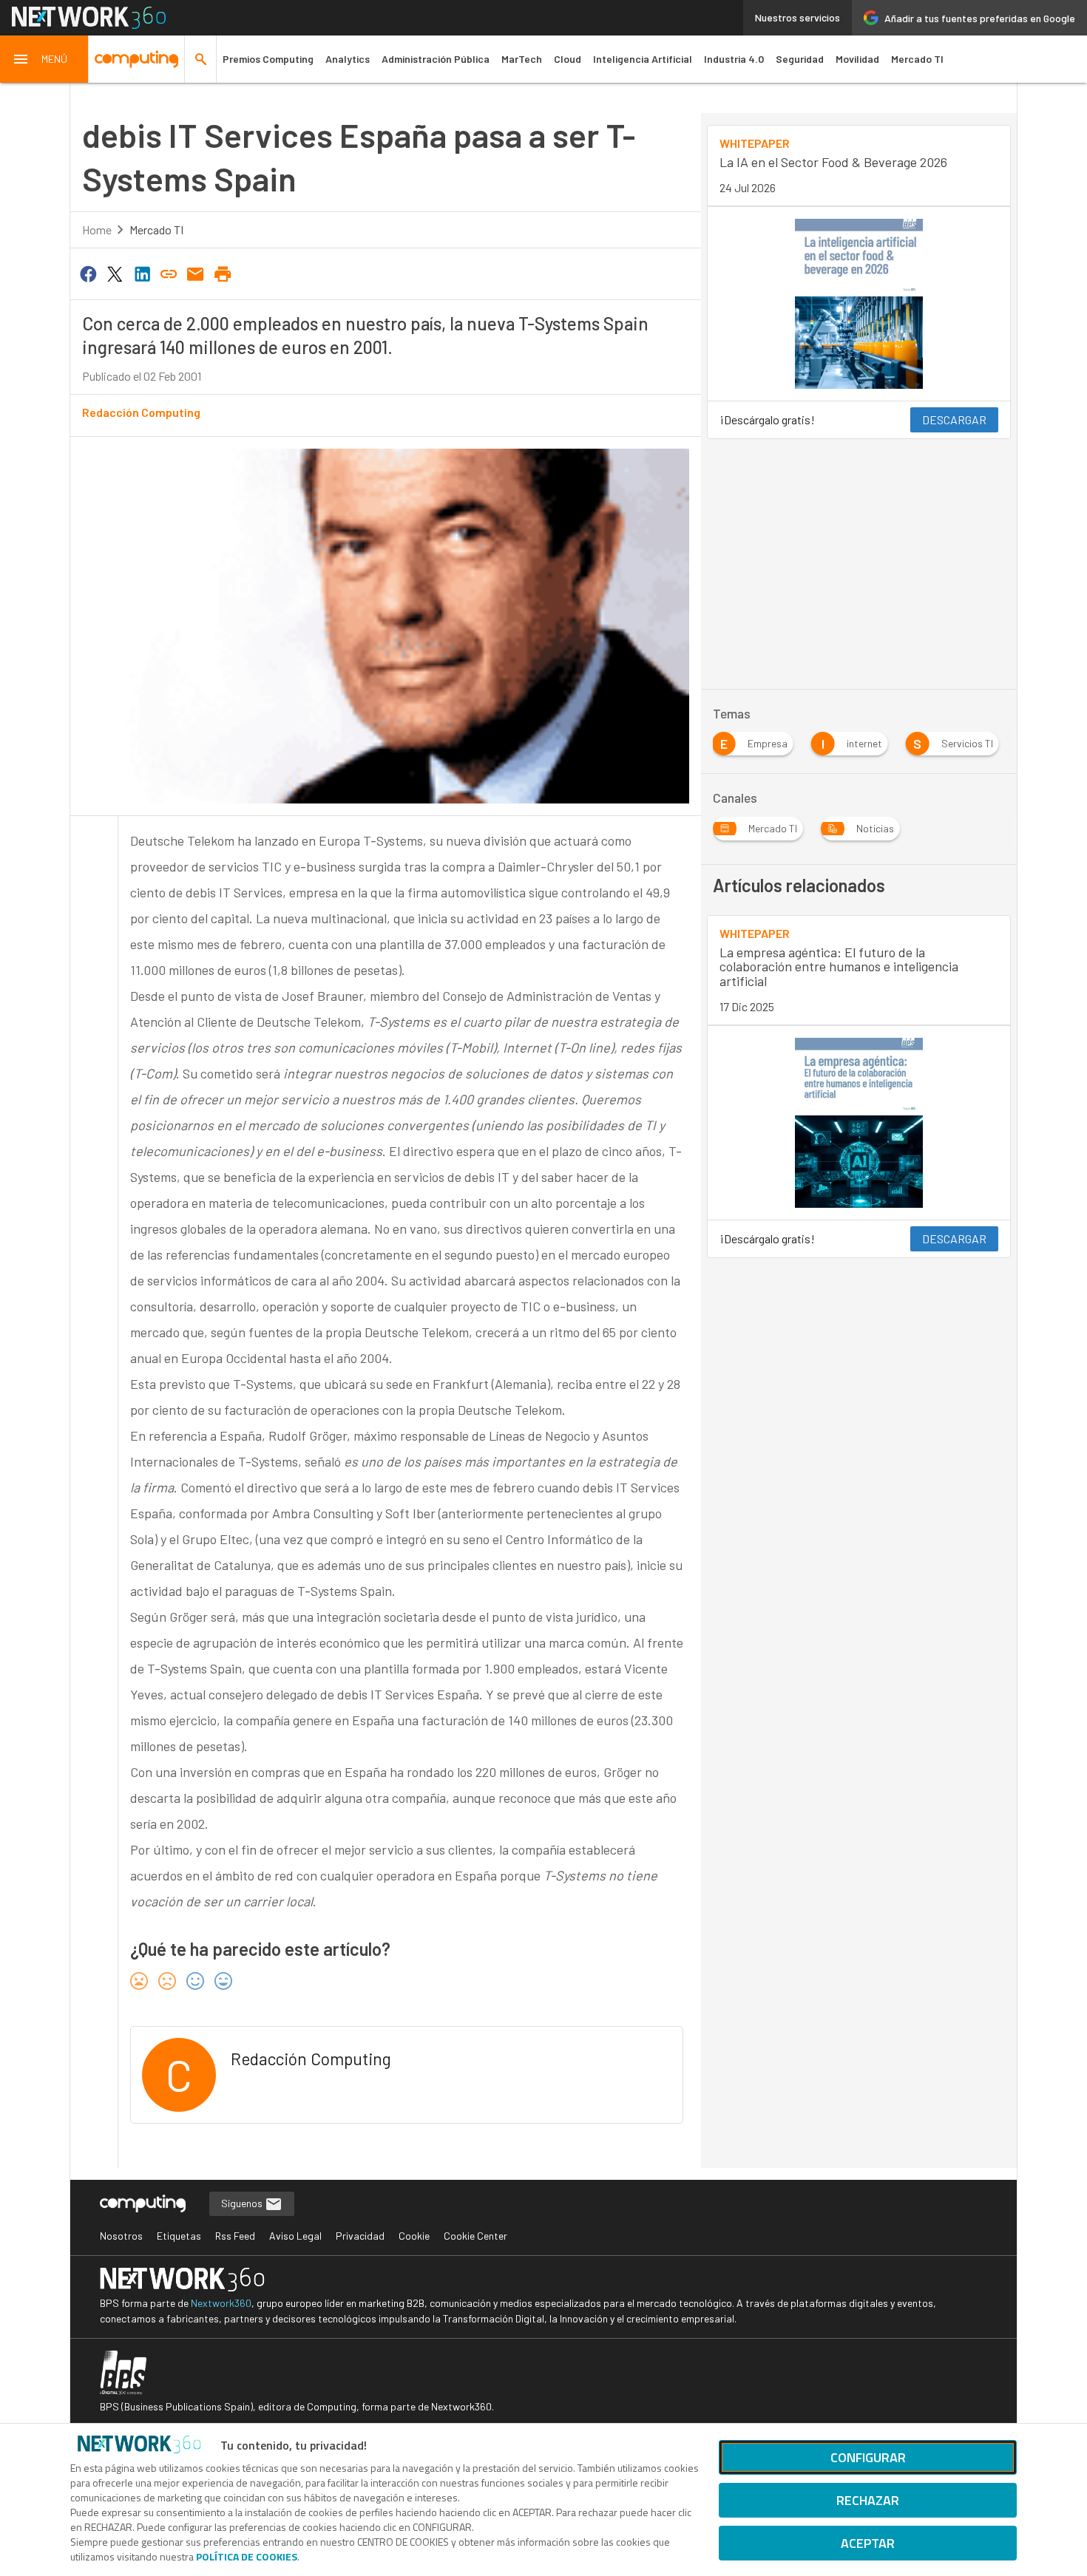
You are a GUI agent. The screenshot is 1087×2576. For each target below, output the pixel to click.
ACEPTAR (868, 2543)
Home (97, 230)
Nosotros (121, 2236)
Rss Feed (235, 2236)
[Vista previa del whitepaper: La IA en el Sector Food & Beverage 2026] (859, 304)
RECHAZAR (868, 2500)
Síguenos (243, 2203)
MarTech (522, 59)
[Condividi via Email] (196, 273)
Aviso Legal (295, 2236)
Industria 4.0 (734, 59)
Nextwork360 (221, 2303)
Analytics (348, 59)
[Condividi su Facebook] (88, 273)
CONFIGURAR (868, 2457)
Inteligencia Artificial (643, 59)
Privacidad (360, 2236)
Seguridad (800, 59)
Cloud (568, 59)
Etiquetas (179, 2236)
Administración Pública (436, 59)
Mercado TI (917, 59)
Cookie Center (475, 2236)
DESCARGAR (954, 419)
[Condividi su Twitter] (115, 273)
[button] (44, 59)
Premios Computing (268, 59)
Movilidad (857, 59)
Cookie (414, 2236)
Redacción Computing (141, 412)
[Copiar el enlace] (169, 273)
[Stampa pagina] (223, 273)
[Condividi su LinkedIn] (142, 273)
